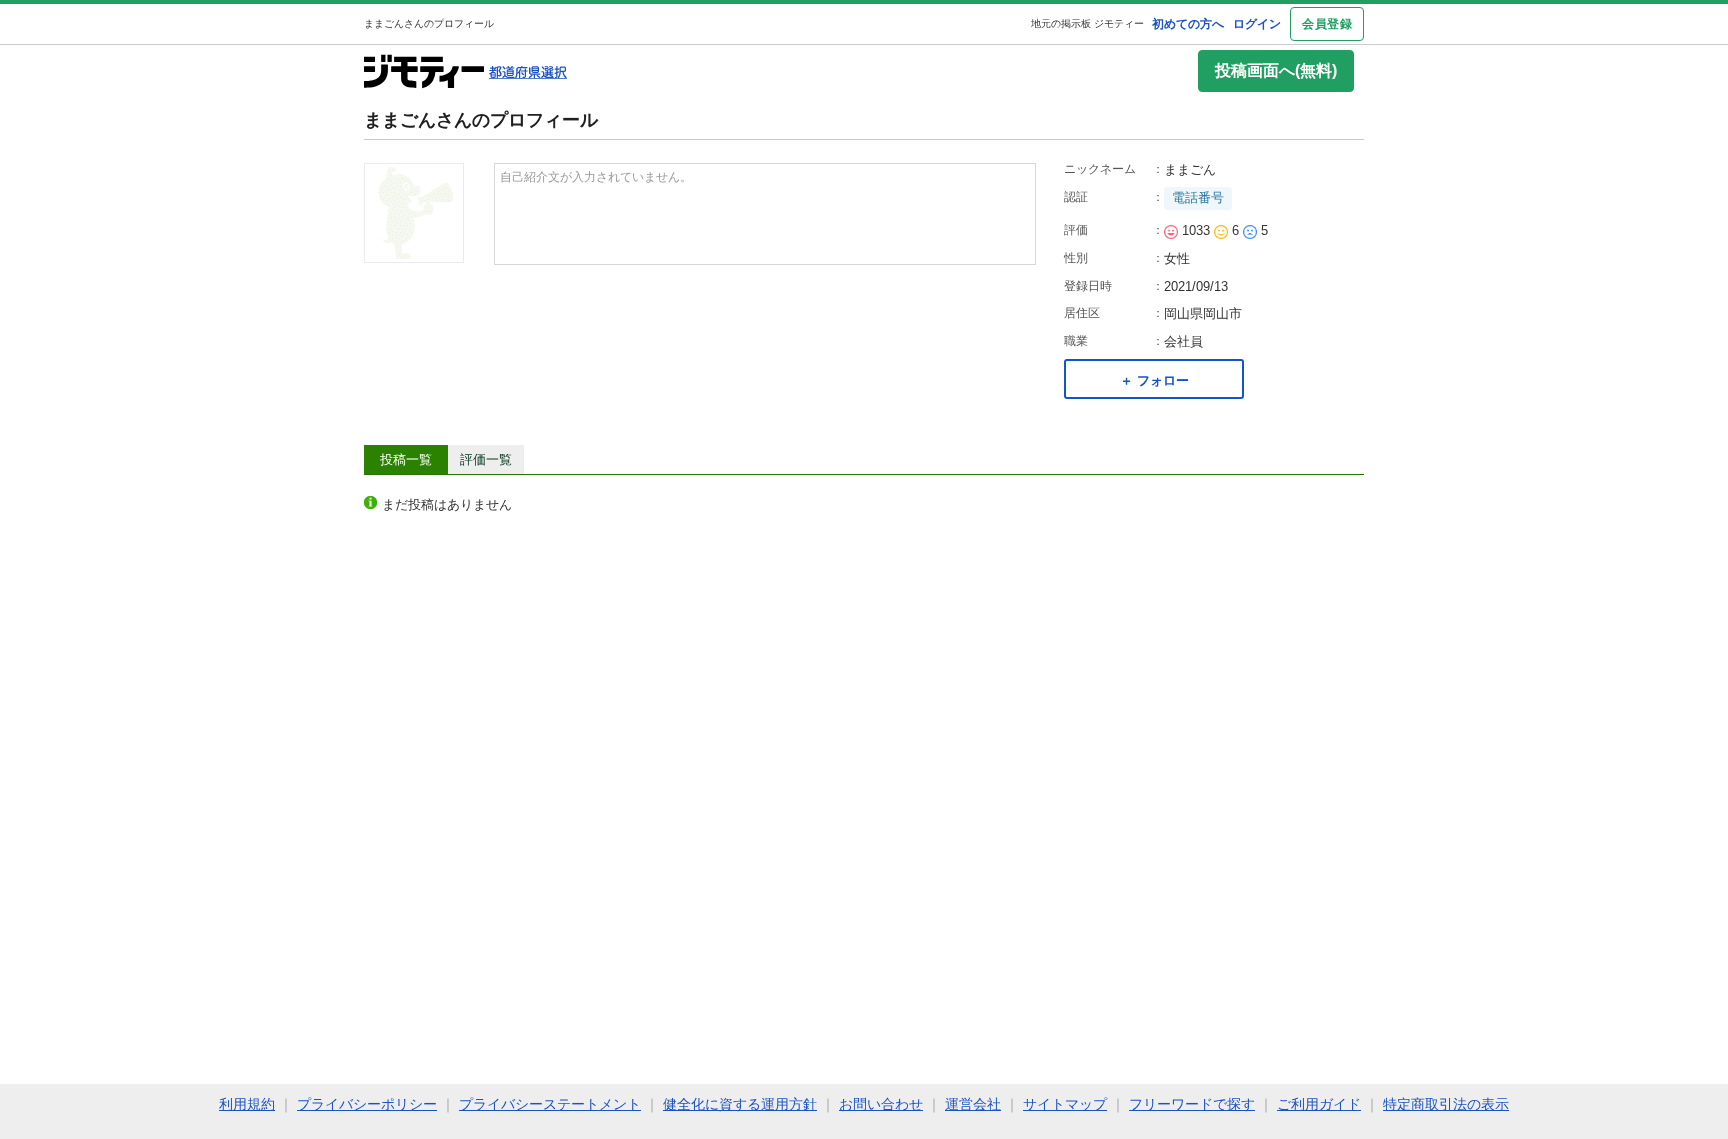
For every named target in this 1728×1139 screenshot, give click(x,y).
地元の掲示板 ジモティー (1087, 23)
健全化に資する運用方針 (740, 1104)
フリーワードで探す (1192, 1104)
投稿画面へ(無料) (1276, 70)
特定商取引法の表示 (1446, 1104)
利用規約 (247, 1104)
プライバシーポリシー (367, 1104)
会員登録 (1327, 24)
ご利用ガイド (1319, 1104)
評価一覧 (486, 459)
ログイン (1257, 24)
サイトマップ (1065, 1104)
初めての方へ (1188, 24)
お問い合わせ (881, 1104)
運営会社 (973, 1104)
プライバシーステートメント (550, 1104)
